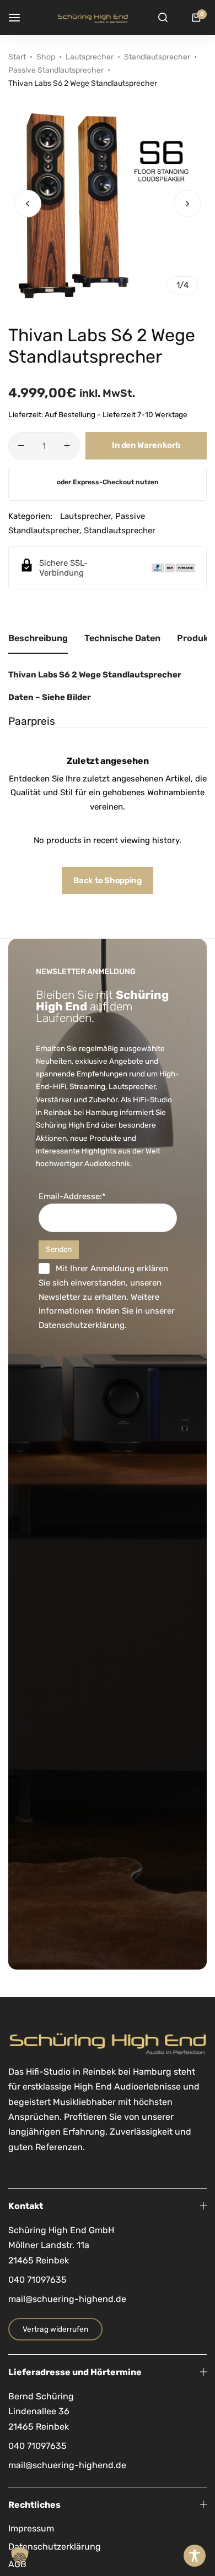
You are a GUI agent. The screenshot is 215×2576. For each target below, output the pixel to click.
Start (17, 57)
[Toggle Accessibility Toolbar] (195, 2556)
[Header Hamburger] (20, 17)
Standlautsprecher (157, 57)
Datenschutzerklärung (82, 1325)
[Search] (163, 18)
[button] (187, 204)
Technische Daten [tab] (122, 638)
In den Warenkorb (146, 445)
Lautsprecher (90, 57)
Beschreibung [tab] (38, 638)
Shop (46, 57)
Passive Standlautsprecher (56, 70)
